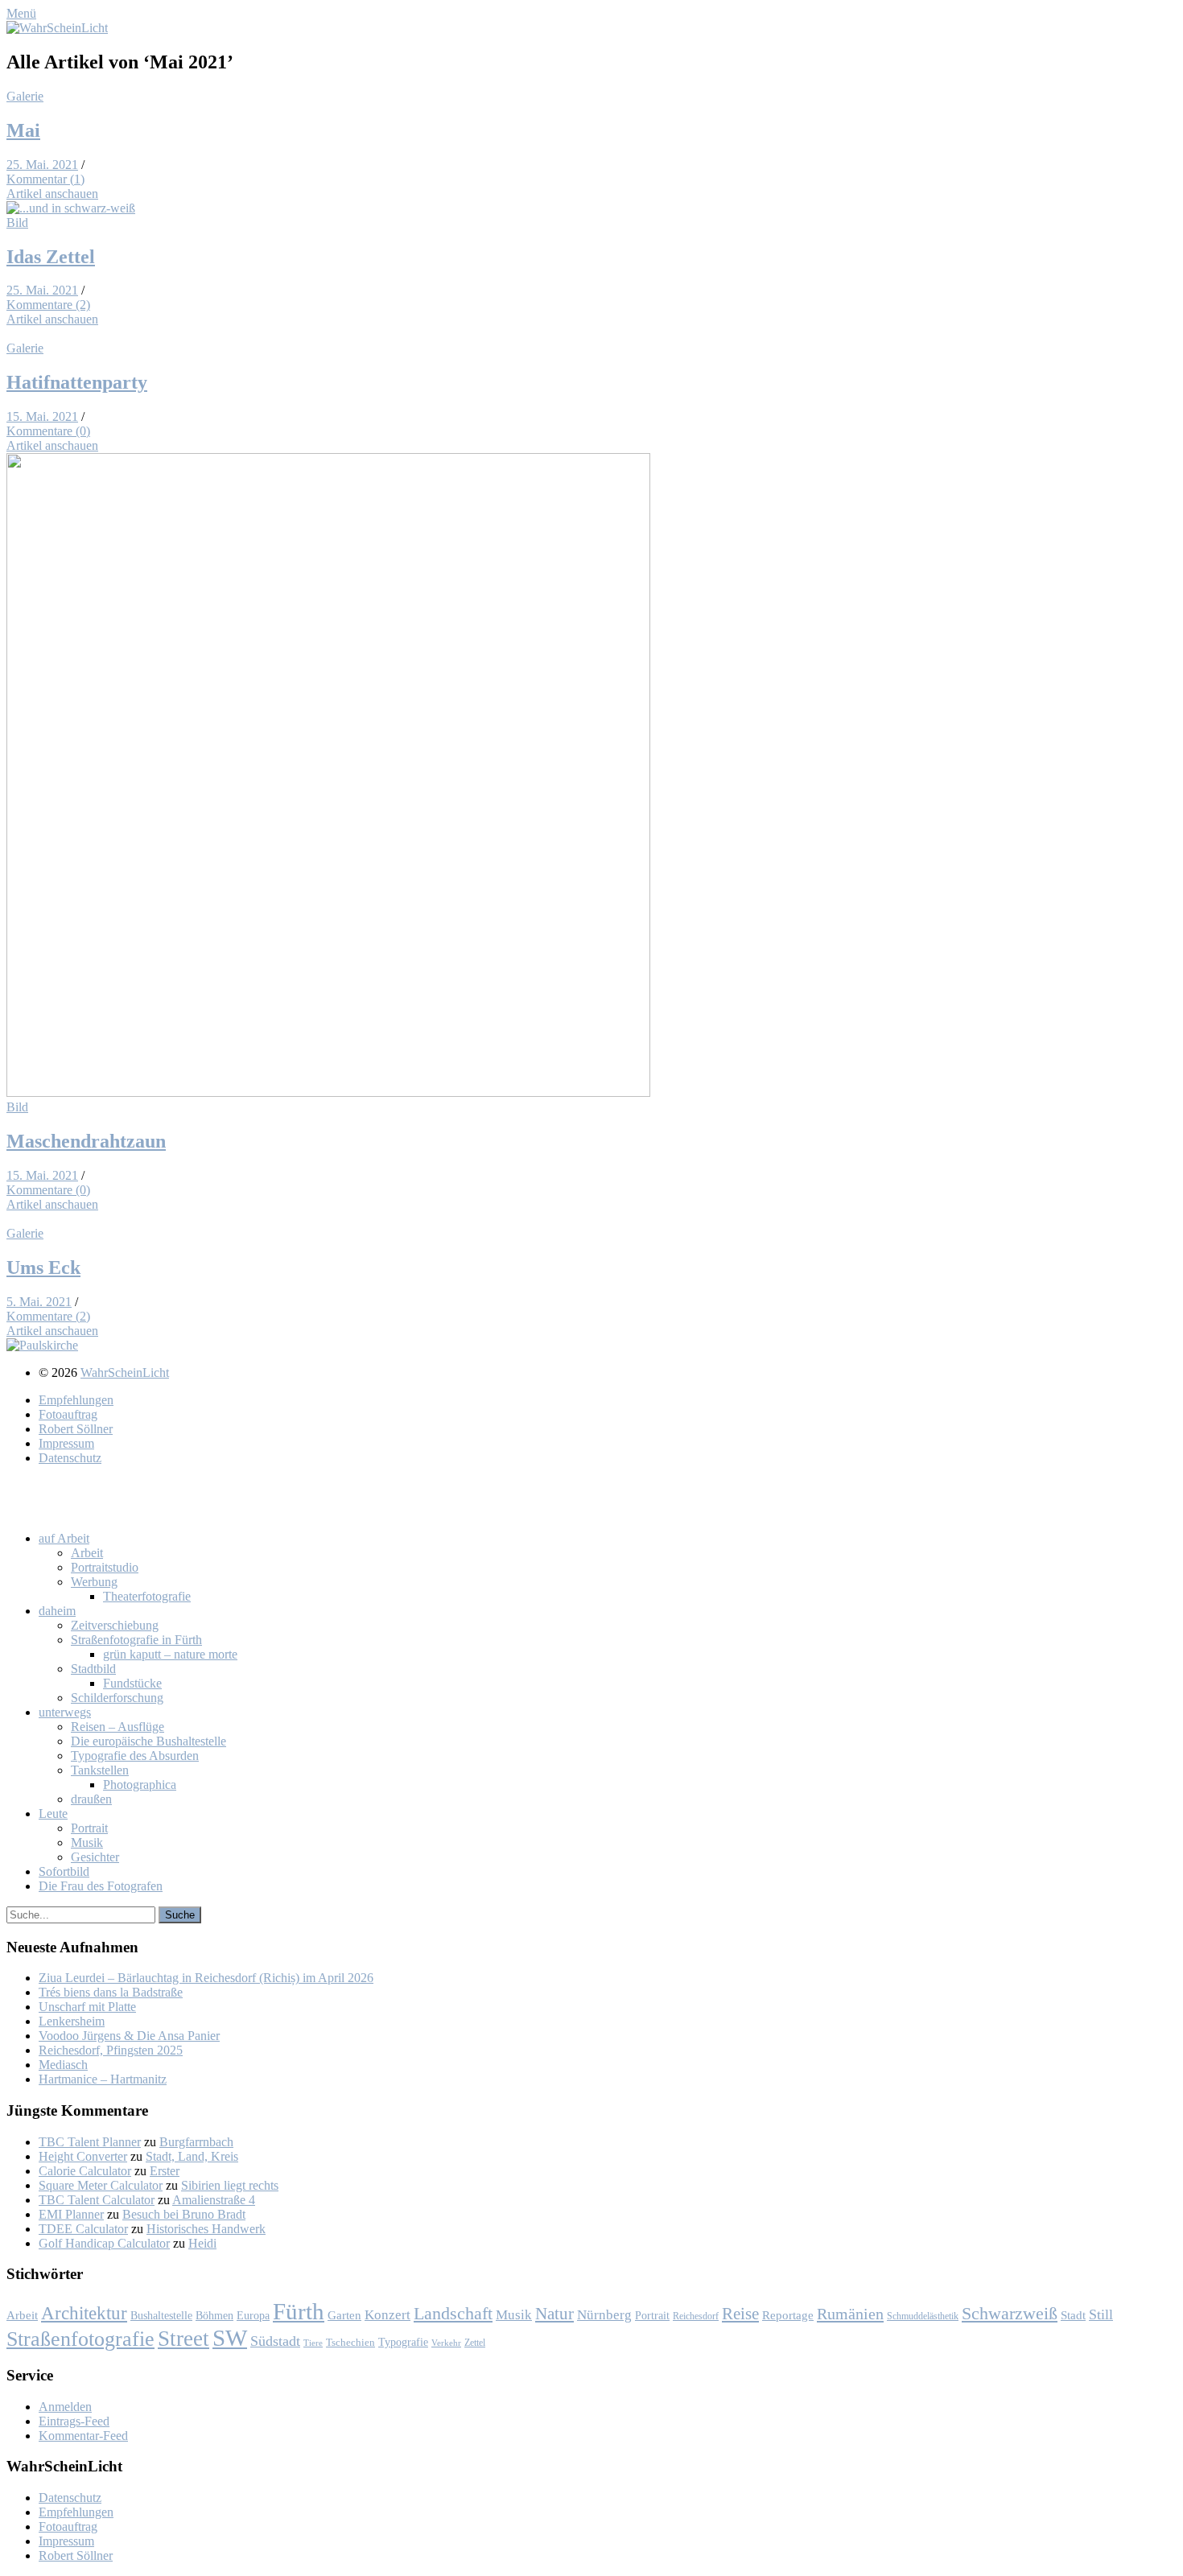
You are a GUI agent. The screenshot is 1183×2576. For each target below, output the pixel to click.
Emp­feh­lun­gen (76, 1400)
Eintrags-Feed (74, 2421)
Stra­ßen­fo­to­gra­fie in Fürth (136, 1640)
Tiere (313, 2343)
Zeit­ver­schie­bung (115, 1625)
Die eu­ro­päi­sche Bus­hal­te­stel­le (148, 1741)
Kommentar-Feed (83, 2436)
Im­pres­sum (66, 1443)
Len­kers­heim (72, 2021)
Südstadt (275, 2341)
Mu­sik (87, 1842)
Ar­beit (87, 1553)
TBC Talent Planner (90, 2142)
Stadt (1073, 2315)
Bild (17, 223)
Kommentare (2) (48, 305)
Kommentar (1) (45, 179)
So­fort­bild (64, 1871)
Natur (554, 2313)
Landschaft (453, 2313)
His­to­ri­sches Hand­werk (206, 2229)
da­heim (57, 1611)
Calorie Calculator (85, 2171)
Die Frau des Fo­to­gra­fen (101, 1886)
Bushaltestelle (161, 2315)
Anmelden (65, 2407)
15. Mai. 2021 (42, 416)
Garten (344, 2315)
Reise (740, 2314)
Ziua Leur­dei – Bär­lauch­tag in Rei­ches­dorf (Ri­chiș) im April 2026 (206, 1978)
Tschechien (350, 2343)
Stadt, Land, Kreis (192, 2156)
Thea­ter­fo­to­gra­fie (147, 1596)
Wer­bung (94, 1582)
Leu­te (53, 1814)
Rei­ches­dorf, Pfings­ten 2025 (111, 2050)
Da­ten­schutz (70, 1458)
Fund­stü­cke (132, 1683)
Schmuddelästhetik (923, 2316)
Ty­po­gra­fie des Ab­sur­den (135, 1756)
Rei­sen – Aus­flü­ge (117, 1727)
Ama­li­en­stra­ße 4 (214, 2200)
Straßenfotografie (80, 2339)
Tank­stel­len (100, 1770)
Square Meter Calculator (101, 2185)
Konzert (387, 2315)
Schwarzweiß (1010, 2314)
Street (183, 2339)
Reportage (788, 2315)
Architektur (84, 2313)
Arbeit (22, 2315)
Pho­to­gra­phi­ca (140, 1785)
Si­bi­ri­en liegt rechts (230, 2185)
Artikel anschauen (52, 194)
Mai (23, 130)
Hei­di (202, 2243)
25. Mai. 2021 (42, 165)
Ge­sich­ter (95, 1857)
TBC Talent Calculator (97, 2200)
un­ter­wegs (65, 1712)
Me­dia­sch (63, 2065)
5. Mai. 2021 (39, 1302)
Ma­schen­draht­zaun (86, 1141)
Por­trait (89, 1828)
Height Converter (83, 2156)
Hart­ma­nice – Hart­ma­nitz (103, 2079)
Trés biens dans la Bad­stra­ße (111, 1992)
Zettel (475, 2343)
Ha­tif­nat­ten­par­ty (77, 382)
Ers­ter (165, 2171)
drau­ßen (91, 1799)
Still (1101, 2314)
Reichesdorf (696, 2316)
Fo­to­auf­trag (68, 1414)
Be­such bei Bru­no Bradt (184, 2214)
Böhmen (214, 2315)
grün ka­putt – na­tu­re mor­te (170, 1654)
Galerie (25, 96)
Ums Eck (43, 1267)
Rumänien (850, 2314)
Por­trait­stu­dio (105, 1567)
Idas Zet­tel (51, 257)
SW (230, 2338)
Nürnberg (604, 2315)
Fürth (299, 2311)
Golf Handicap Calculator (104, 2243)
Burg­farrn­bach (196, 2142)
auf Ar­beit (64, 1538)
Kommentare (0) (48, 431)
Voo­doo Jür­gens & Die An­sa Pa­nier (129, 2036)
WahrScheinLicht (125, 1372)
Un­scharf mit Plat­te (87, 2007)
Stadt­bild (93, 1669)
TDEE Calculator (83, 2229)
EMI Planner (71, 2214)
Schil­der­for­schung (117, 1698)
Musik (514, 2315)
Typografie (403, 2342)
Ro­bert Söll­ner (76, 1429)
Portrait (652, 2316)
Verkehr (446, 2343)
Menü (21, 13)
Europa (253, 2315)
